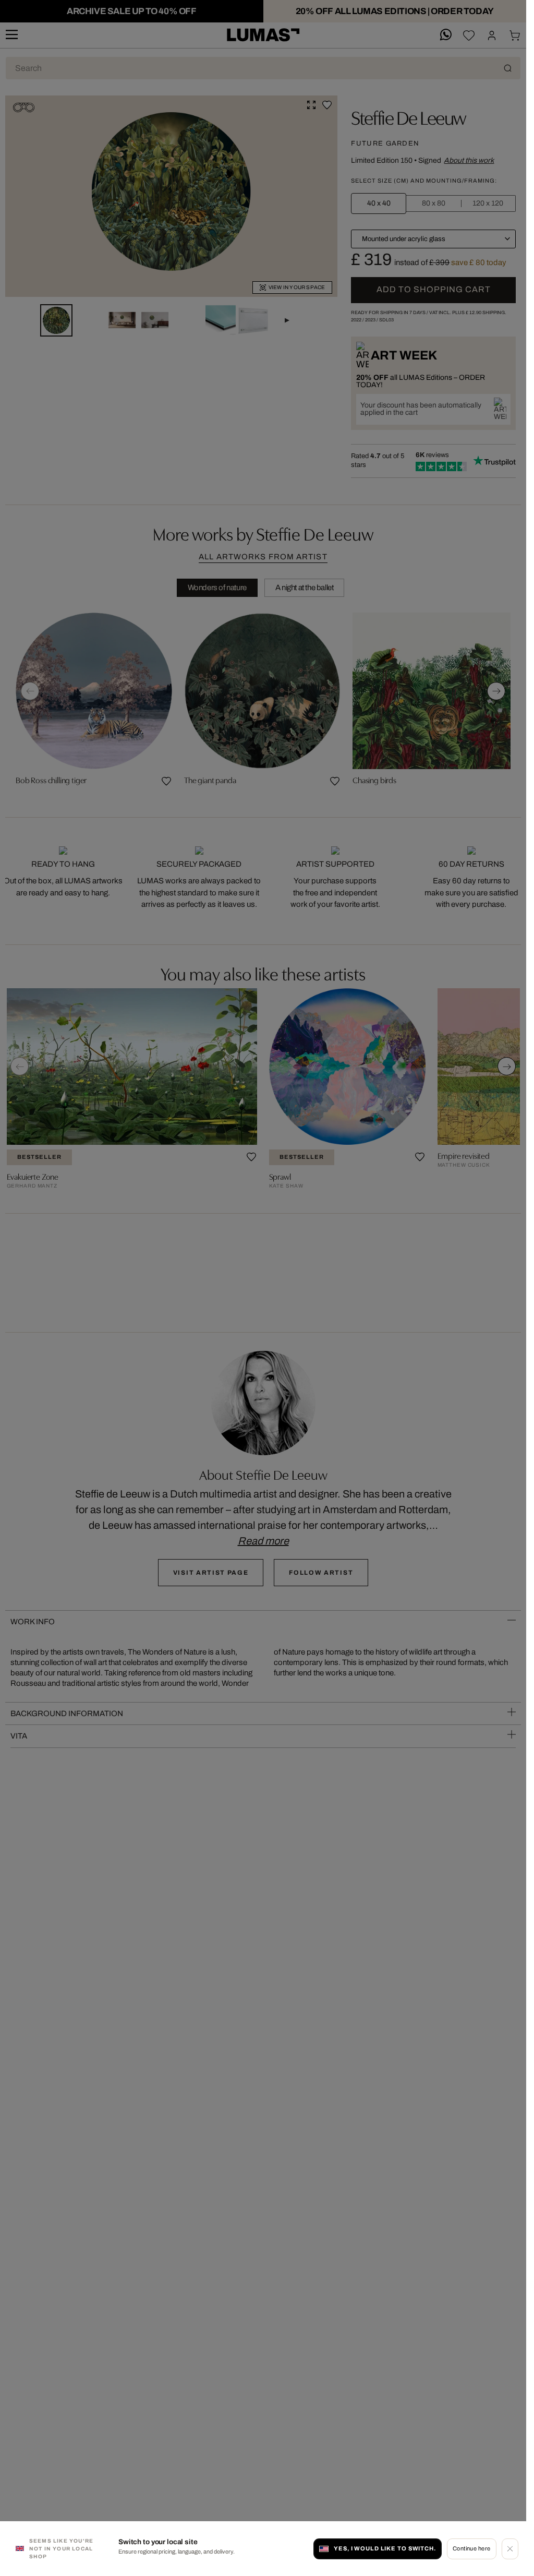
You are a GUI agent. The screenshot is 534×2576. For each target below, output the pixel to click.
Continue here (472, 2548)
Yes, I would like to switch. (385, 2548)
